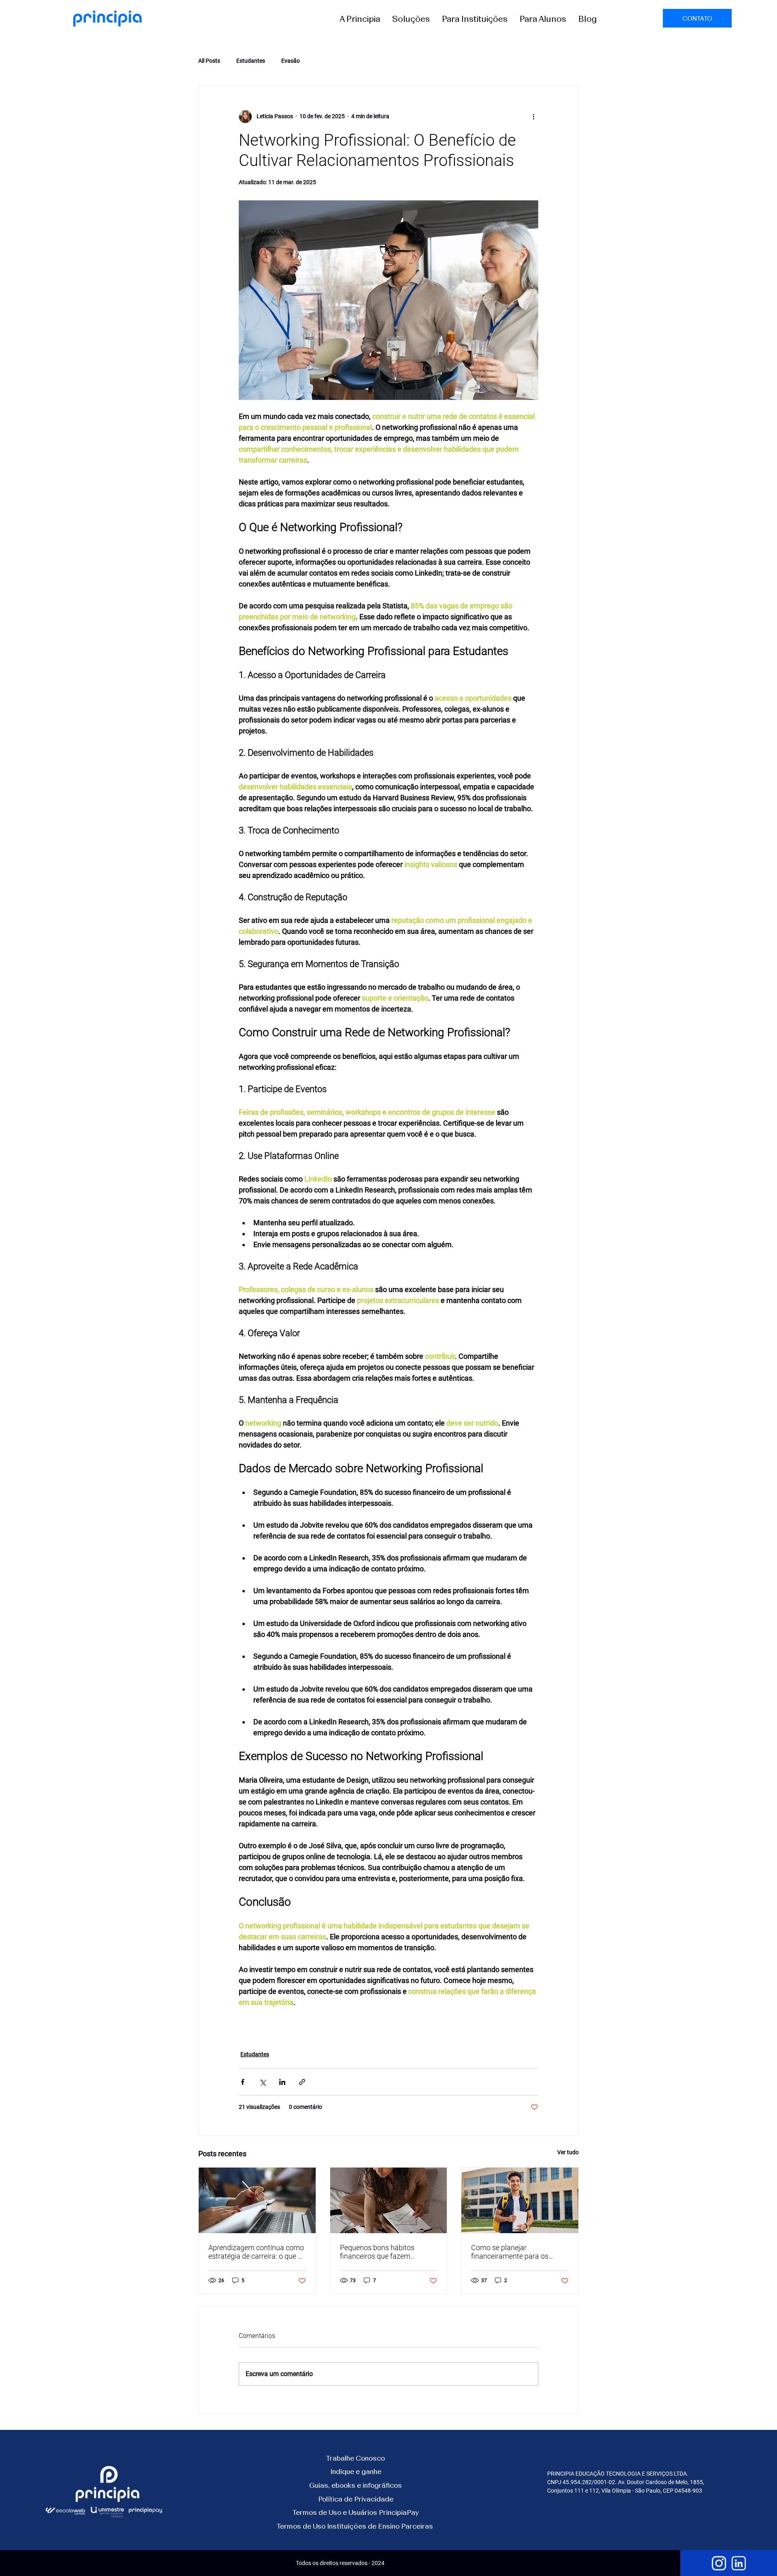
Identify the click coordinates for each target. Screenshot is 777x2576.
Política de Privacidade (356, 2499)
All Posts (209, 61)
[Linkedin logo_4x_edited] (739, 2563)
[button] (360, 18)
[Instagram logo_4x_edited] (719, 2563)
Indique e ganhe (356, 2471)
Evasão (291, 61)
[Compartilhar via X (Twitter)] (262, 2082)
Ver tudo (568, 2152)
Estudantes (251, 61)
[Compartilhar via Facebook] (243, 2082)
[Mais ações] (533, 117)
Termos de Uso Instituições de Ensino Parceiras (355, 2526)
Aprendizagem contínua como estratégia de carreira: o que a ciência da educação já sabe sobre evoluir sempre (256, 2252)
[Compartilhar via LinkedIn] (282, 2082)
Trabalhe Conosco (356, 2458)
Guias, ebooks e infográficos (356, 2485)
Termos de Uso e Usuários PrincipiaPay (356, 2512)
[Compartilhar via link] (302, 2082)
